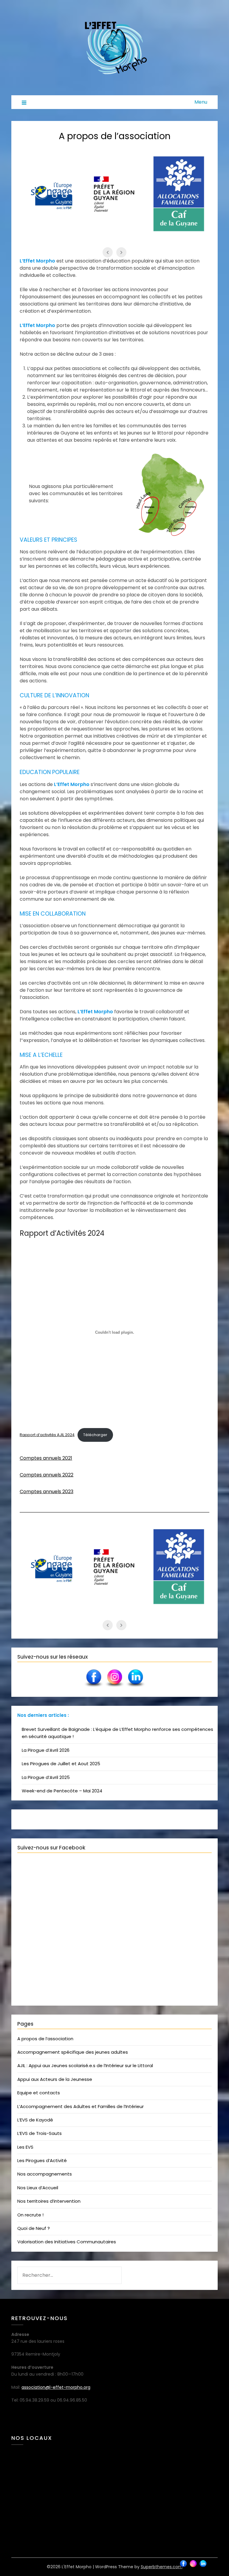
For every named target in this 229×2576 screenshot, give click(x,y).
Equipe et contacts (39, 2093)
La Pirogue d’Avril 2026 (46, 1750)
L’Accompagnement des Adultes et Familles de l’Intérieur (81, 2106)
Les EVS (25, 2147)
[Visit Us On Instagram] (114, 1687)
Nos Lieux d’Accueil (38, 2188)
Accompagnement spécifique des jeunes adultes (73, 2052)
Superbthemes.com (162, 2567)
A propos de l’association (45, 2039)
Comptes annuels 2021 (46, 1458)
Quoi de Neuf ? (34, 2228)
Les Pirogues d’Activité (42, 2160)
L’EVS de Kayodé (35, 2120)
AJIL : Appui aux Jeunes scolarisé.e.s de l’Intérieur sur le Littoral (85, 2065)
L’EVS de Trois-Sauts (40, 2133)
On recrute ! (30, 2215)
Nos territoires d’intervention (49, 2201)
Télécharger (95, 1435)
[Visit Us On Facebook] (94, 1687)
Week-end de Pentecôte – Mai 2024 (62, 1791)
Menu (201, 102)
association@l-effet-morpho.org (56, 2387)
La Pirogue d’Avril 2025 (46, 1777)
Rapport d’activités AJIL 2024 (47, 1435)
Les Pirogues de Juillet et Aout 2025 (61, 1764)
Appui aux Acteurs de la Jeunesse (55, 2079)
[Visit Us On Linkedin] (135, 1687)
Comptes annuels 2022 (47, 1475)
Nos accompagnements (45, 2174)
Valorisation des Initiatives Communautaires (67, 2242)
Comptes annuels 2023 (47, 1492)
